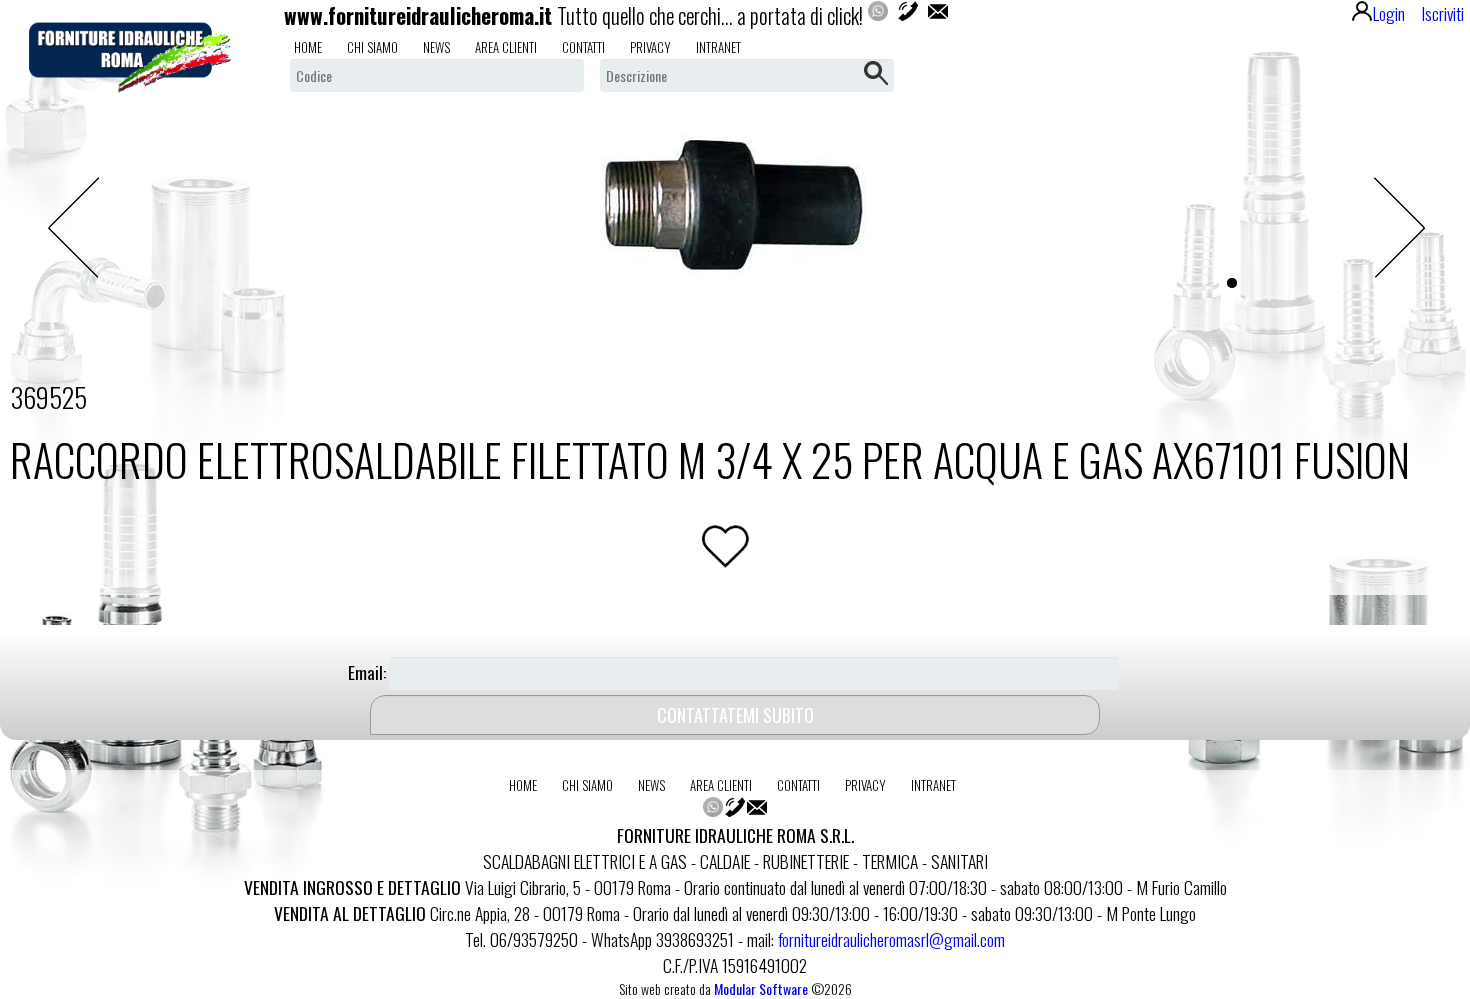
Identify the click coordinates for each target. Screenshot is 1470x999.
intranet (718, 47)
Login (1389, 13)
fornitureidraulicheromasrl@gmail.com (891, 939)
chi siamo (372, 47)
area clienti (506, 47)
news (436, 47)
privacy (650, 47)
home (308, 47)
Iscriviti (1442, 13)
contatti (583, 47)
